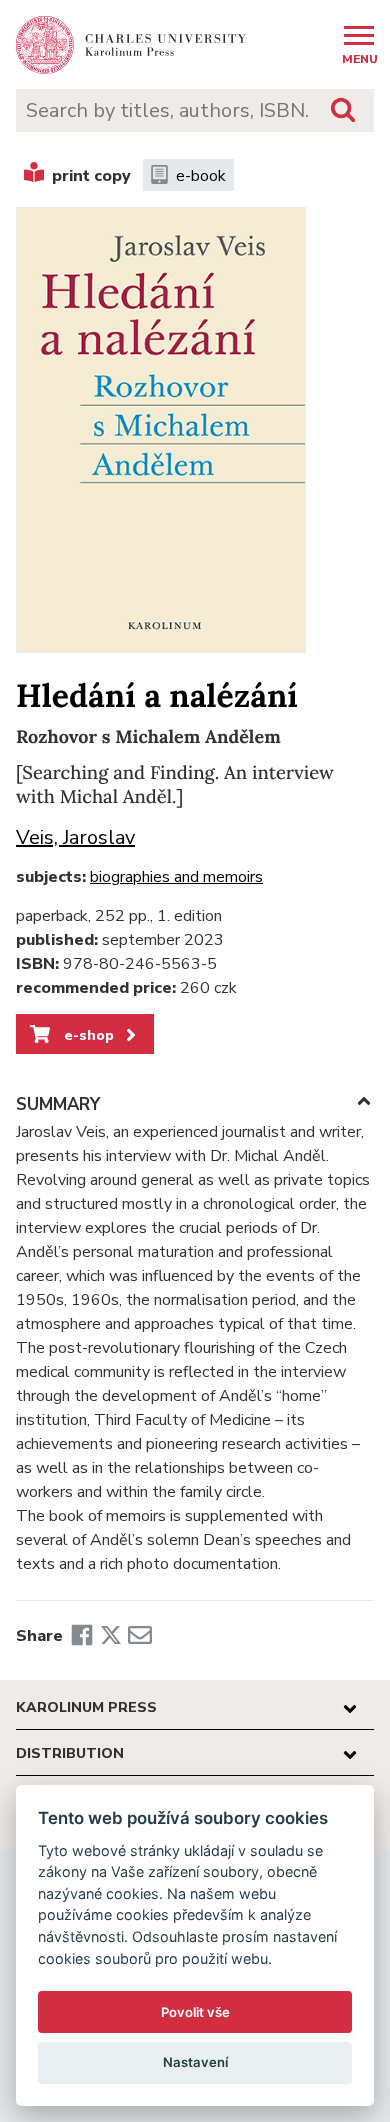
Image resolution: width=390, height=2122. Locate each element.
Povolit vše (195, 2012)
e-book (201, 176)
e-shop (87, 1035)
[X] (111, 1636)
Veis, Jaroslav (75, 837)
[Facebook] (82, 1636)
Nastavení (195, 2062)
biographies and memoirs (176, 877)
